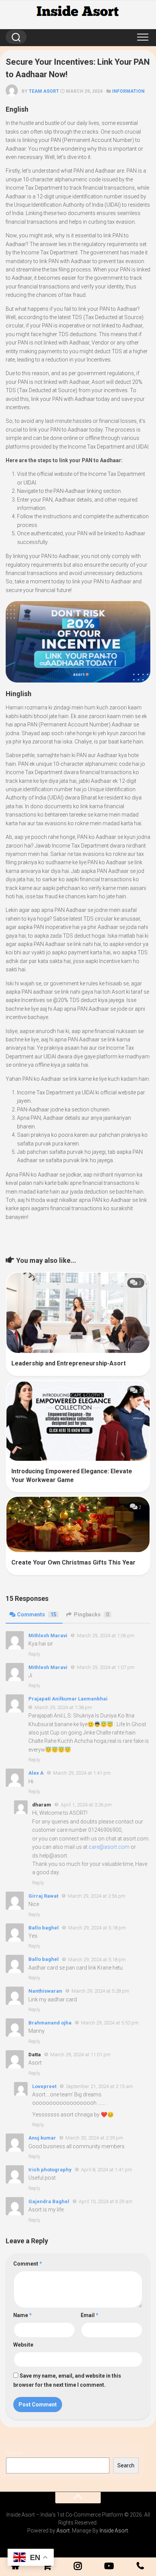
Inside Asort (114, 2531)
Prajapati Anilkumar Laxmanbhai (68, 1699)
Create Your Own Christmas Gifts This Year (73, 1562)
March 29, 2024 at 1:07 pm (106, 1667)
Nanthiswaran (45, 1991)
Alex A (36, 1773)
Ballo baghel (44, 1928)
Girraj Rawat (43, 1896)
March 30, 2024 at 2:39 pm (94, 2138)
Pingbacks (91, 1614)
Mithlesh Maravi (48, 1636)
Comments (37, 1614)
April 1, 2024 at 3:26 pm (86, 1805)
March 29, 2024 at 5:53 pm (110, 2023)
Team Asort (44, 91)
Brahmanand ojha (50, 2023)
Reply (34, 1654)
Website (23, 2345)
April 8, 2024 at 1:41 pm (107, 2170)
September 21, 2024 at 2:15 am (99, 2086)
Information (128, 91)
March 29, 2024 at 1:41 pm (82, 1773)
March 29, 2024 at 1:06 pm (106, 1636)
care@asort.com (109, 1847)
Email (90, 2315)
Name (23, 2315)
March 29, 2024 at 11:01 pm (80, 2055)
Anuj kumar (42, 2138)
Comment (28, 2264)
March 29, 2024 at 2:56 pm (97, 1896)
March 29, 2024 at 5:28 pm (100, 1991)
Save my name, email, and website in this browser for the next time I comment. (67, 2380)
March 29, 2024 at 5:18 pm (97, 1928)
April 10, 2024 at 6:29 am (106, 2201)
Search (15, 2453)
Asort (63, 2531)
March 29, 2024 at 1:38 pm (63, 1707)
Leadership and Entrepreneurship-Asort (69, 1363)
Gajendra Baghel (49, 2201)
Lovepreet (44, 2086)
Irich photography (50, 2170)
